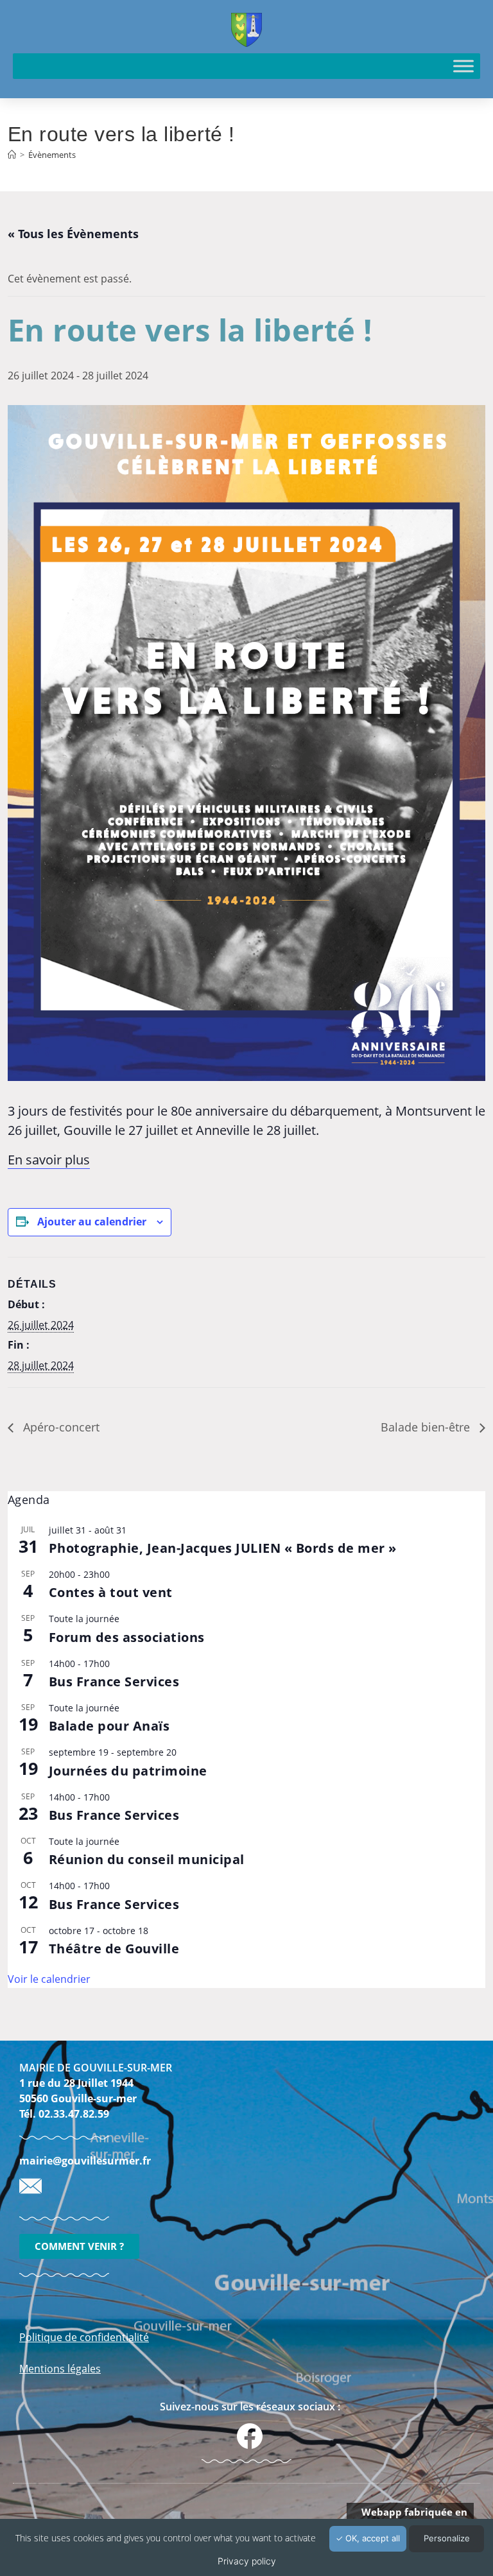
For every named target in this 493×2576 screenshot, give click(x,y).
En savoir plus (49, 1160)
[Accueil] (12, 155)
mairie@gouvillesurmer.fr (85, 2161)
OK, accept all (371, 2538)
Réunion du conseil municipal (147, 1859)
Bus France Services (114, 1681)
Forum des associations (127, 1637)
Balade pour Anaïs (109, 1726)
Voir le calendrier (49, 1979)
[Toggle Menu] (463, 66)
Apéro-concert (60, 1427)
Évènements (52, 155)
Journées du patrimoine (128, 1771)
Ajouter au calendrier (92, 1222)
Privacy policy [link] (247, 2561)
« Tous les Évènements (73, 234)
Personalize (447, 2538)
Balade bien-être (427, 1427)
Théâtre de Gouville (114, 1949)
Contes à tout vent (111, 1592)
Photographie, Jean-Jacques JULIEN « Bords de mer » (223, 1548)
